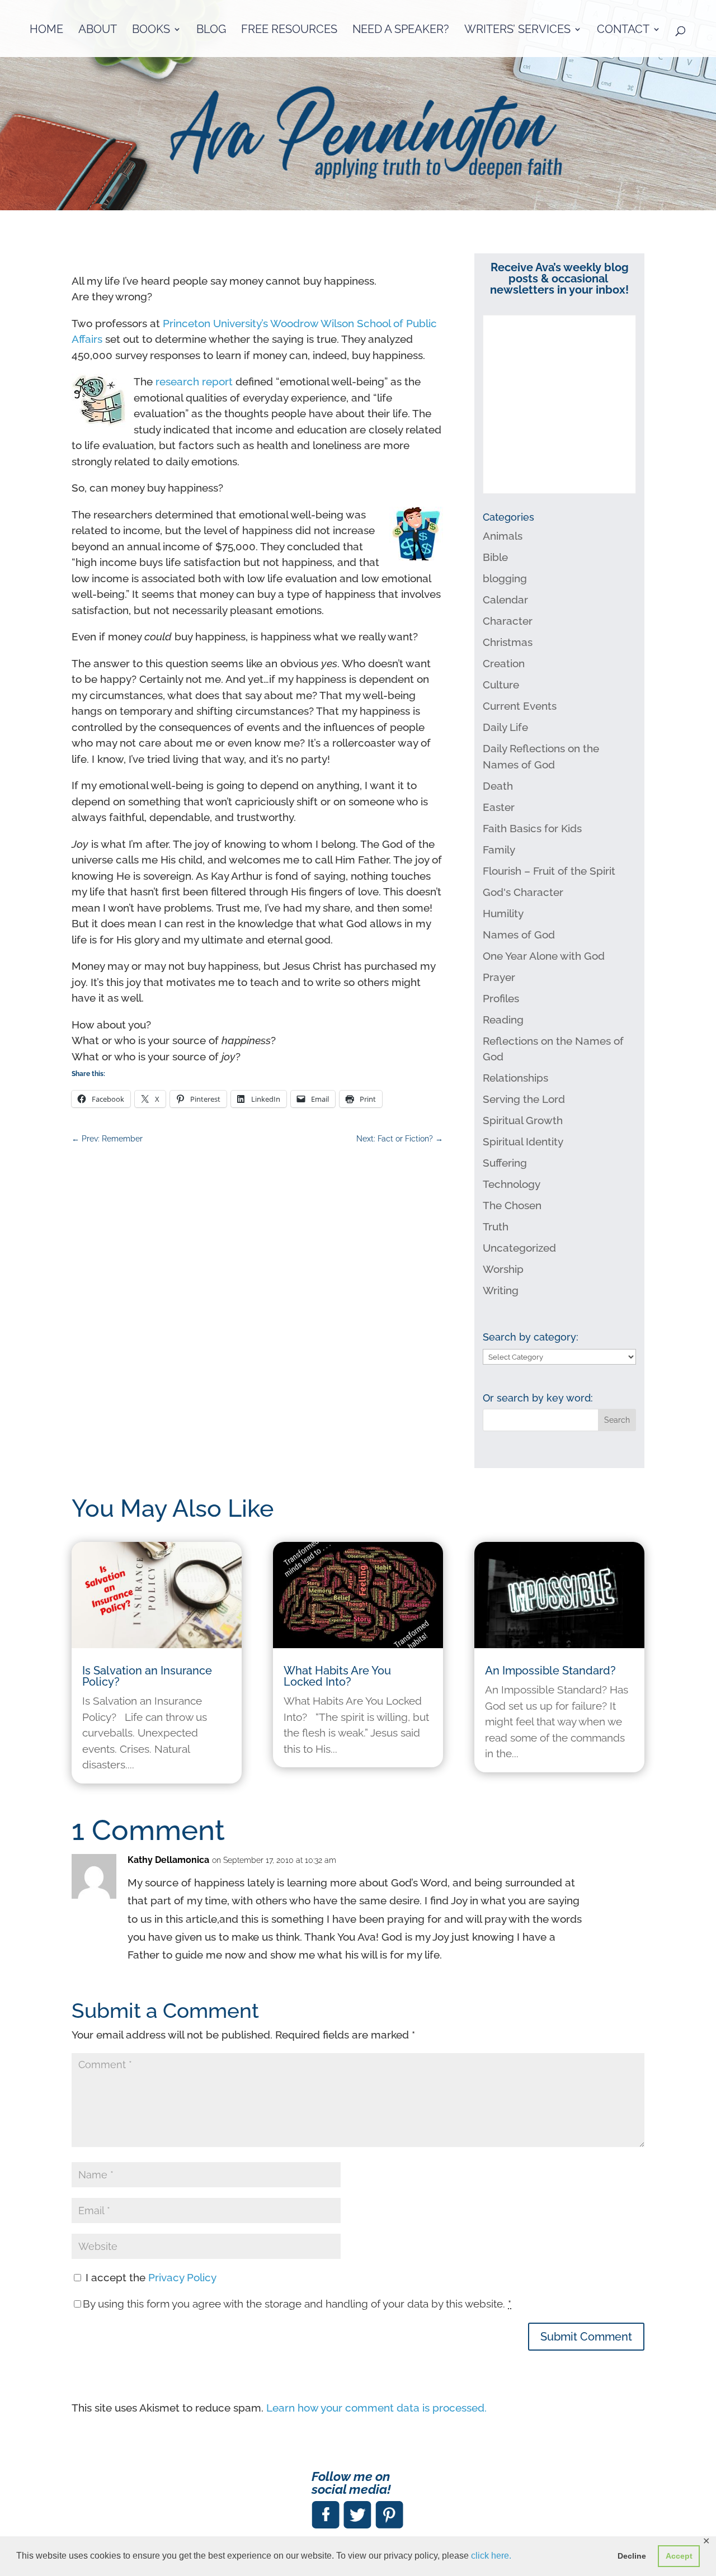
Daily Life (505, 727)
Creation (504, 663)
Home (46, 30)
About (98, 30)
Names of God (519, 935)
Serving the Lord (524, 1099)
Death (498, 786)
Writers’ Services (517, 30)
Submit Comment (586, 2337)
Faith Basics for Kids (532, 828)
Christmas (508, 642)
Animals (503, 536)
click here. (491, 2556)
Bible (495, 557)
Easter (499, 807)
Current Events (520, 706)
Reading (503, 1020)
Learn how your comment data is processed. (376, 2408)
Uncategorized (519, 1248)
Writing (501, 1290)
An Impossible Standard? (550, 1671)
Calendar (505, 600)
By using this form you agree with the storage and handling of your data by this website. (297, 2304)
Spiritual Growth (523, 1120)
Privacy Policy (182, 2277)
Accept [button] (679, 2556)
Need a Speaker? (401, 30)
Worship (503, 1269)
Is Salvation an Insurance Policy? (147, 1676)
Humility (503, 913)
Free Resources (289, 30)
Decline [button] (632, 2556)
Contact (623, 30)
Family (499, 850)
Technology (512, 1184)
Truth (496, 1226)
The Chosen (512, 1205)
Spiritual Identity (523, 1141)
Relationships (515, 1078)
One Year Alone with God (544, 956)
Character (508, 621)
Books (151, 30)
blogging (505, 578)
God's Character (523, 892)
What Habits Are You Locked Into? (337, 1676)
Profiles (501, 998)
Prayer (499, 977)
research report (194, 381)
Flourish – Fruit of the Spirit (549, 871)
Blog (211, 30)
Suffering (505, 1163)
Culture (501, 685)
